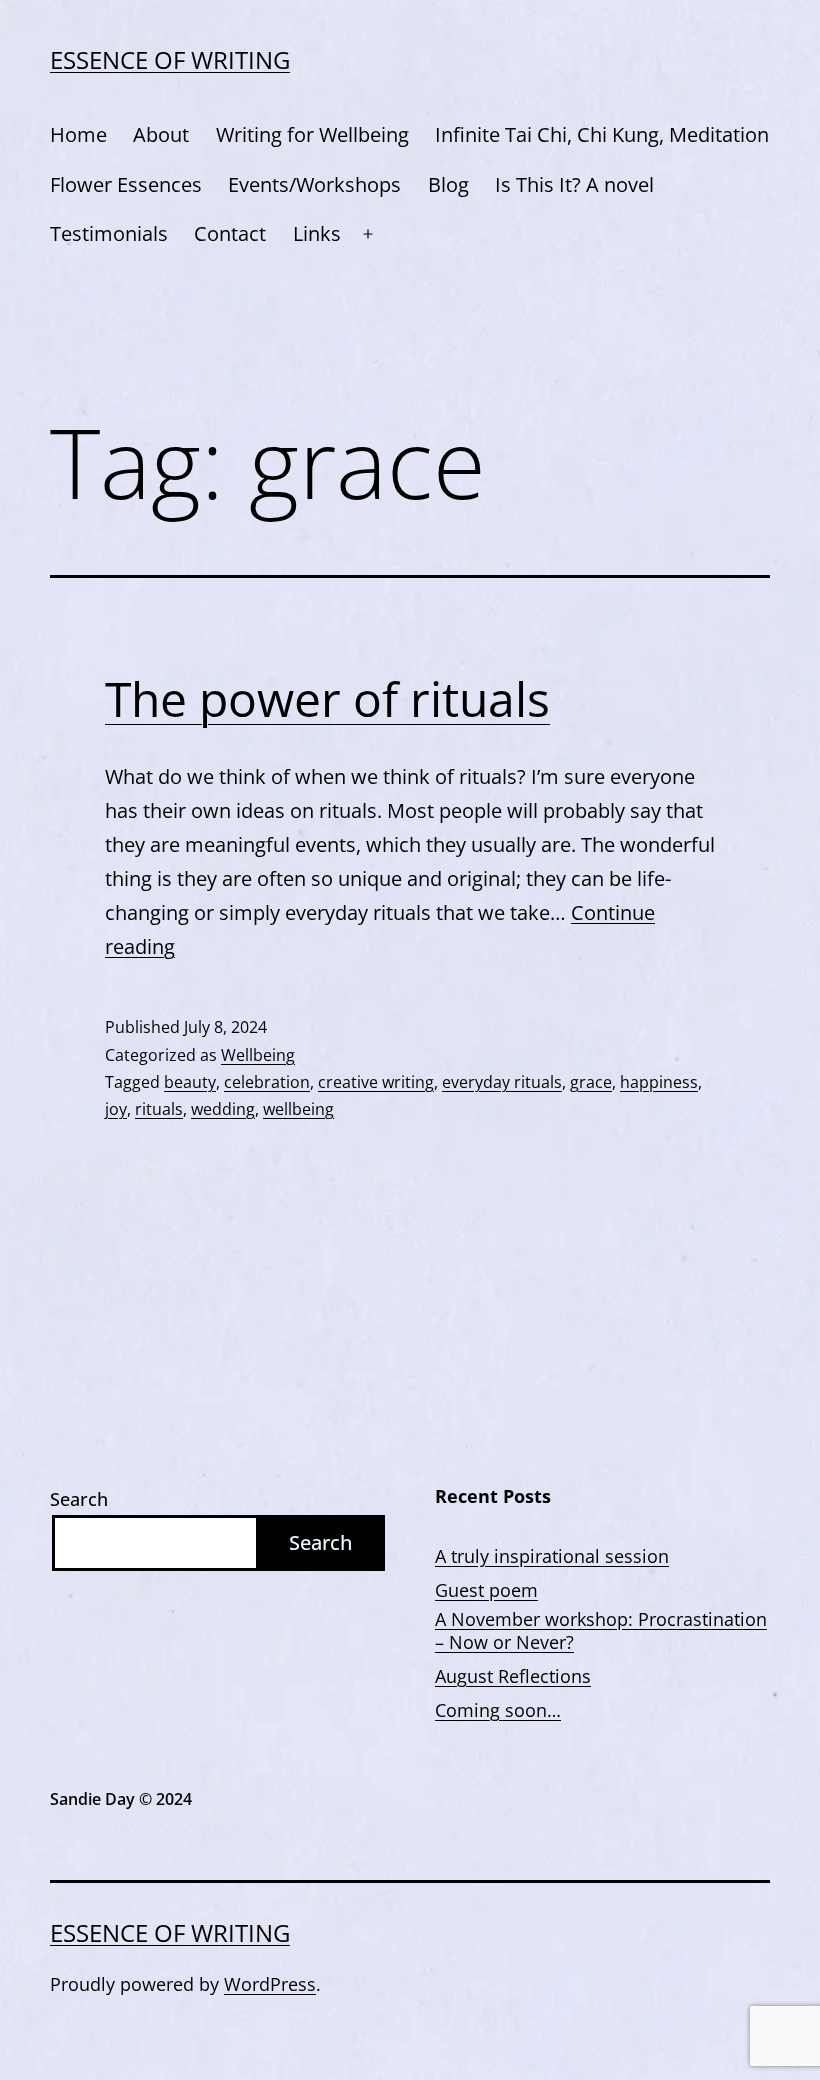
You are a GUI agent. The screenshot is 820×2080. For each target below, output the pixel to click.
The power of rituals (327, 698)
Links (317, 233)
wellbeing (298, 1109)
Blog (448, 184)
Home (78, 134)
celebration (267, 1082)
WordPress (270, 1984)
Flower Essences (126, 184)
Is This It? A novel (574, 184)
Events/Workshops (314, 184)
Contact (230, 233)
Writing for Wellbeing (312, 134)
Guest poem (486, 1590)
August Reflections (513, 1676)
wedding (223, 1109)
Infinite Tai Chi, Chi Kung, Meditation (602, 134)
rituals (159, 1109)
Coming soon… (498, 1710)
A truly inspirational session (552, 1556)
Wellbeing (258, 1055)
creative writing (376, 1082)
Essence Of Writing (170, 59)
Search (79, 1499)
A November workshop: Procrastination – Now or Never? (601, 1631)
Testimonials (109, 233)
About (161, 134)
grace (591, 1082)
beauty (190, 1082)
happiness (659, 1082)
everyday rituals (502, 1082)
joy (116, 1109)
